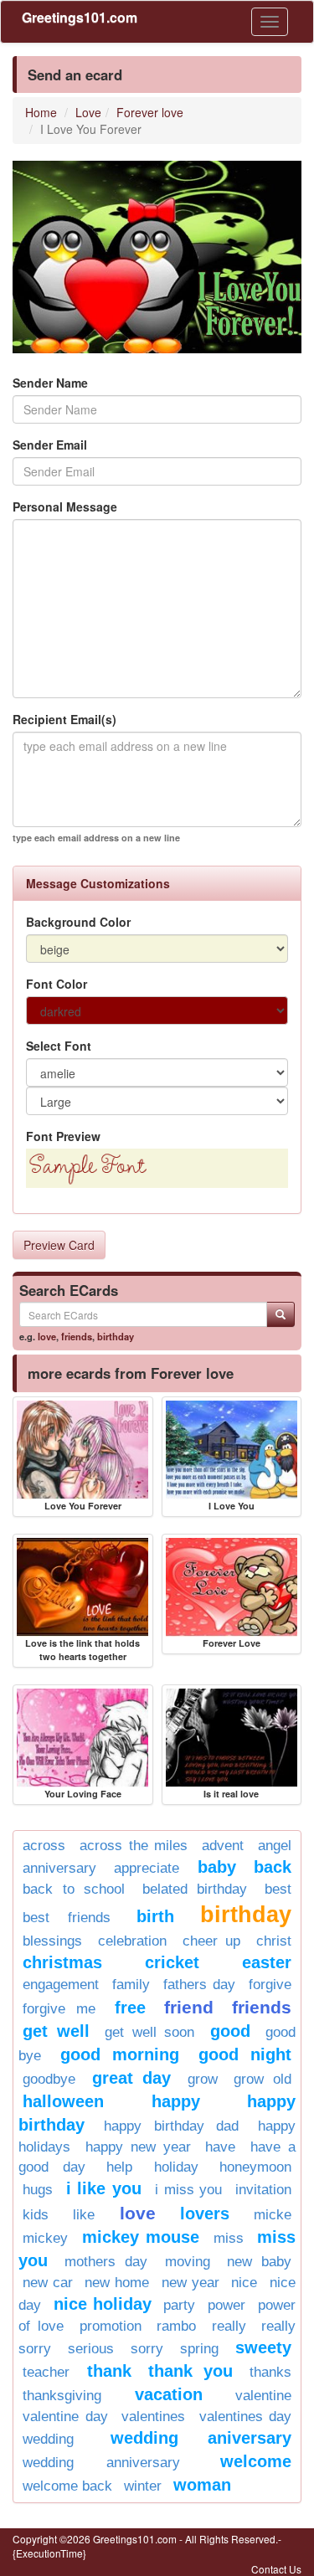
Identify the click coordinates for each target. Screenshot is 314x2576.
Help (119, 2167)
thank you (190, 2371)
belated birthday (195, 1889)
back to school (74, 1889)
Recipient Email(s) (64, 719)
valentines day (246, 2417)
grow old (263, 2079)
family (131, 1985)
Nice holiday (103, 2304)
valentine (263, 2396)
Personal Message (65, 506)
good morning (120, 2054)
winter (143, 2486)
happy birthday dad (171, 2126)
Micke (273, 2215)
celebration (132, 1941)
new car (48, 2283)
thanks (270, 2372)
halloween (63, 2101)
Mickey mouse (141, 2237)
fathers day (199, 1985)
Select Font (59, 1046)
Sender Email (50, 445)
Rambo (176, 2326)
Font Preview (63, 1136)
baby (217, 1867)
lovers (205, 2214)
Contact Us (276, 2569)
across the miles (134, 1846)
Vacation (169, 2394)
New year (190, 2283)
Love (88, 112)
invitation (263, 2190)
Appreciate (147, 1868)
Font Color (57, 984)
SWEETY (263, 2347)
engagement (61, 1985)
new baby (259, 2262)
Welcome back (67, 2486)
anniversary (59, 1868)
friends (77, 1336)
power (226, 2305)
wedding (48, 2439)
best (278, 1889)
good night (245, 2054)
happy (176, 2101)
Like (84, 2215)
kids (36, 2215)
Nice (244, 2283)
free (130, 2008)
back (273, 1867)
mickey (45, 2238)
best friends (67, 1918)
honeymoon (255, 2167)
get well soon (149, 2032)
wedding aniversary (201, 2438)
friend (189, 2007)
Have (220, 2147)
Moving (188, 2262)
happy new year (138, 2147)
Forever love (150, 112)
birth (155, 1916)
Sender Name (50, 383)
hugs (38, 2190)
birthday (116, 1336)
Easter (267, 1962)
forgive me (59, 2009)
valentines (153, 2417)
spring (199, 2349)
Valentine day (65, 2417)
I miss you (188, 2190)
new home (117, 2283)
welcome (256, 2461)
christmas (62, 1962)
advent (223, 1846)
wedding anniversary (101, 2463)
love (47, 1336)
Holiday (176, 2167)
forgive (270, 1985)
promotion (111, 2326)
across (44, 1846)
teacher (46, 2372)
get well (56, 2031)
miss (229, 2238)
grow (203, 2079)
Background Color (78, 922)
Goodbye (49, 2079)
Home (41, 112)
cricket (172, 1962)
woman (202, 2485)
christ (274, 1941)
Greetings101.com (80, 17)
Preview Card (59, 1245)
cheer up (212, 1941)
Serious (91, 2349)
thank (109, 2371)
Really (229, 2326)
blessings (52, 1941)
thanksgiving (62, 2396)
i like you (104, 2188)
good (230, 2031)
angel (275, 1846)
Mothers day (106, 2262)
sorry (147, 2349)
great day (132, 2078)
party (179, 2305)
